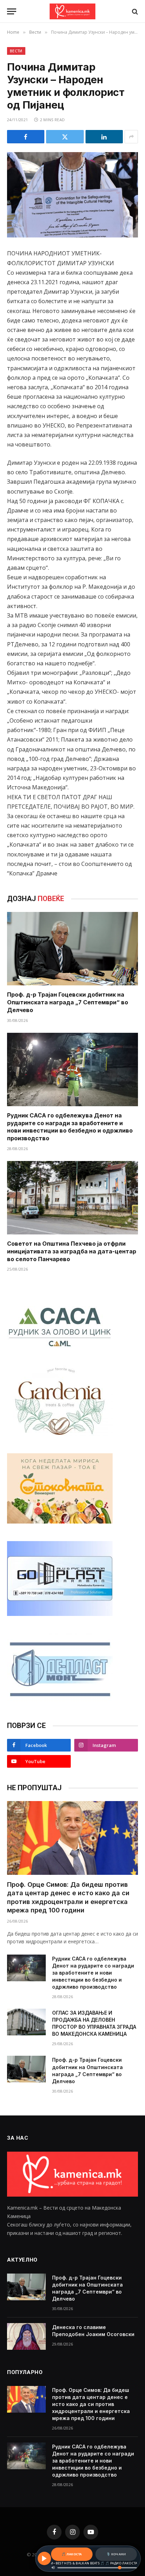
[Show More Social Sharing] (131, 137)
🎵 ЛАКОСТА (72, 2554)
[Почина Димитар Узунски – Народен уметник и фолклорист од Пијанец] (72, 195)
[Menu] (12, 11)
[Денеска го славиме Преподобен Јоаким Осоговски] (26, 2336)
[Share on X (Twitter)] (65, 137)
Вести (16, 51)
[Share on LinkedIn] (104, 137)
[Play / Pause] (44, 2558)
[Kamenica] (72, 11)
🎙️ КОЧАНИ (116, 2554)
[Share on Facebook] (26, 137)
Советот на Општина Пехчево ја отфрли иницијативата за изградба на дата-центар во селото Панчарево (72, 1251)
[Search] (134, 11)
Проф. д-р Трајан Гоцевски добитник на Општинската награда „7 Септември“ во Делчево (68, 1002)
